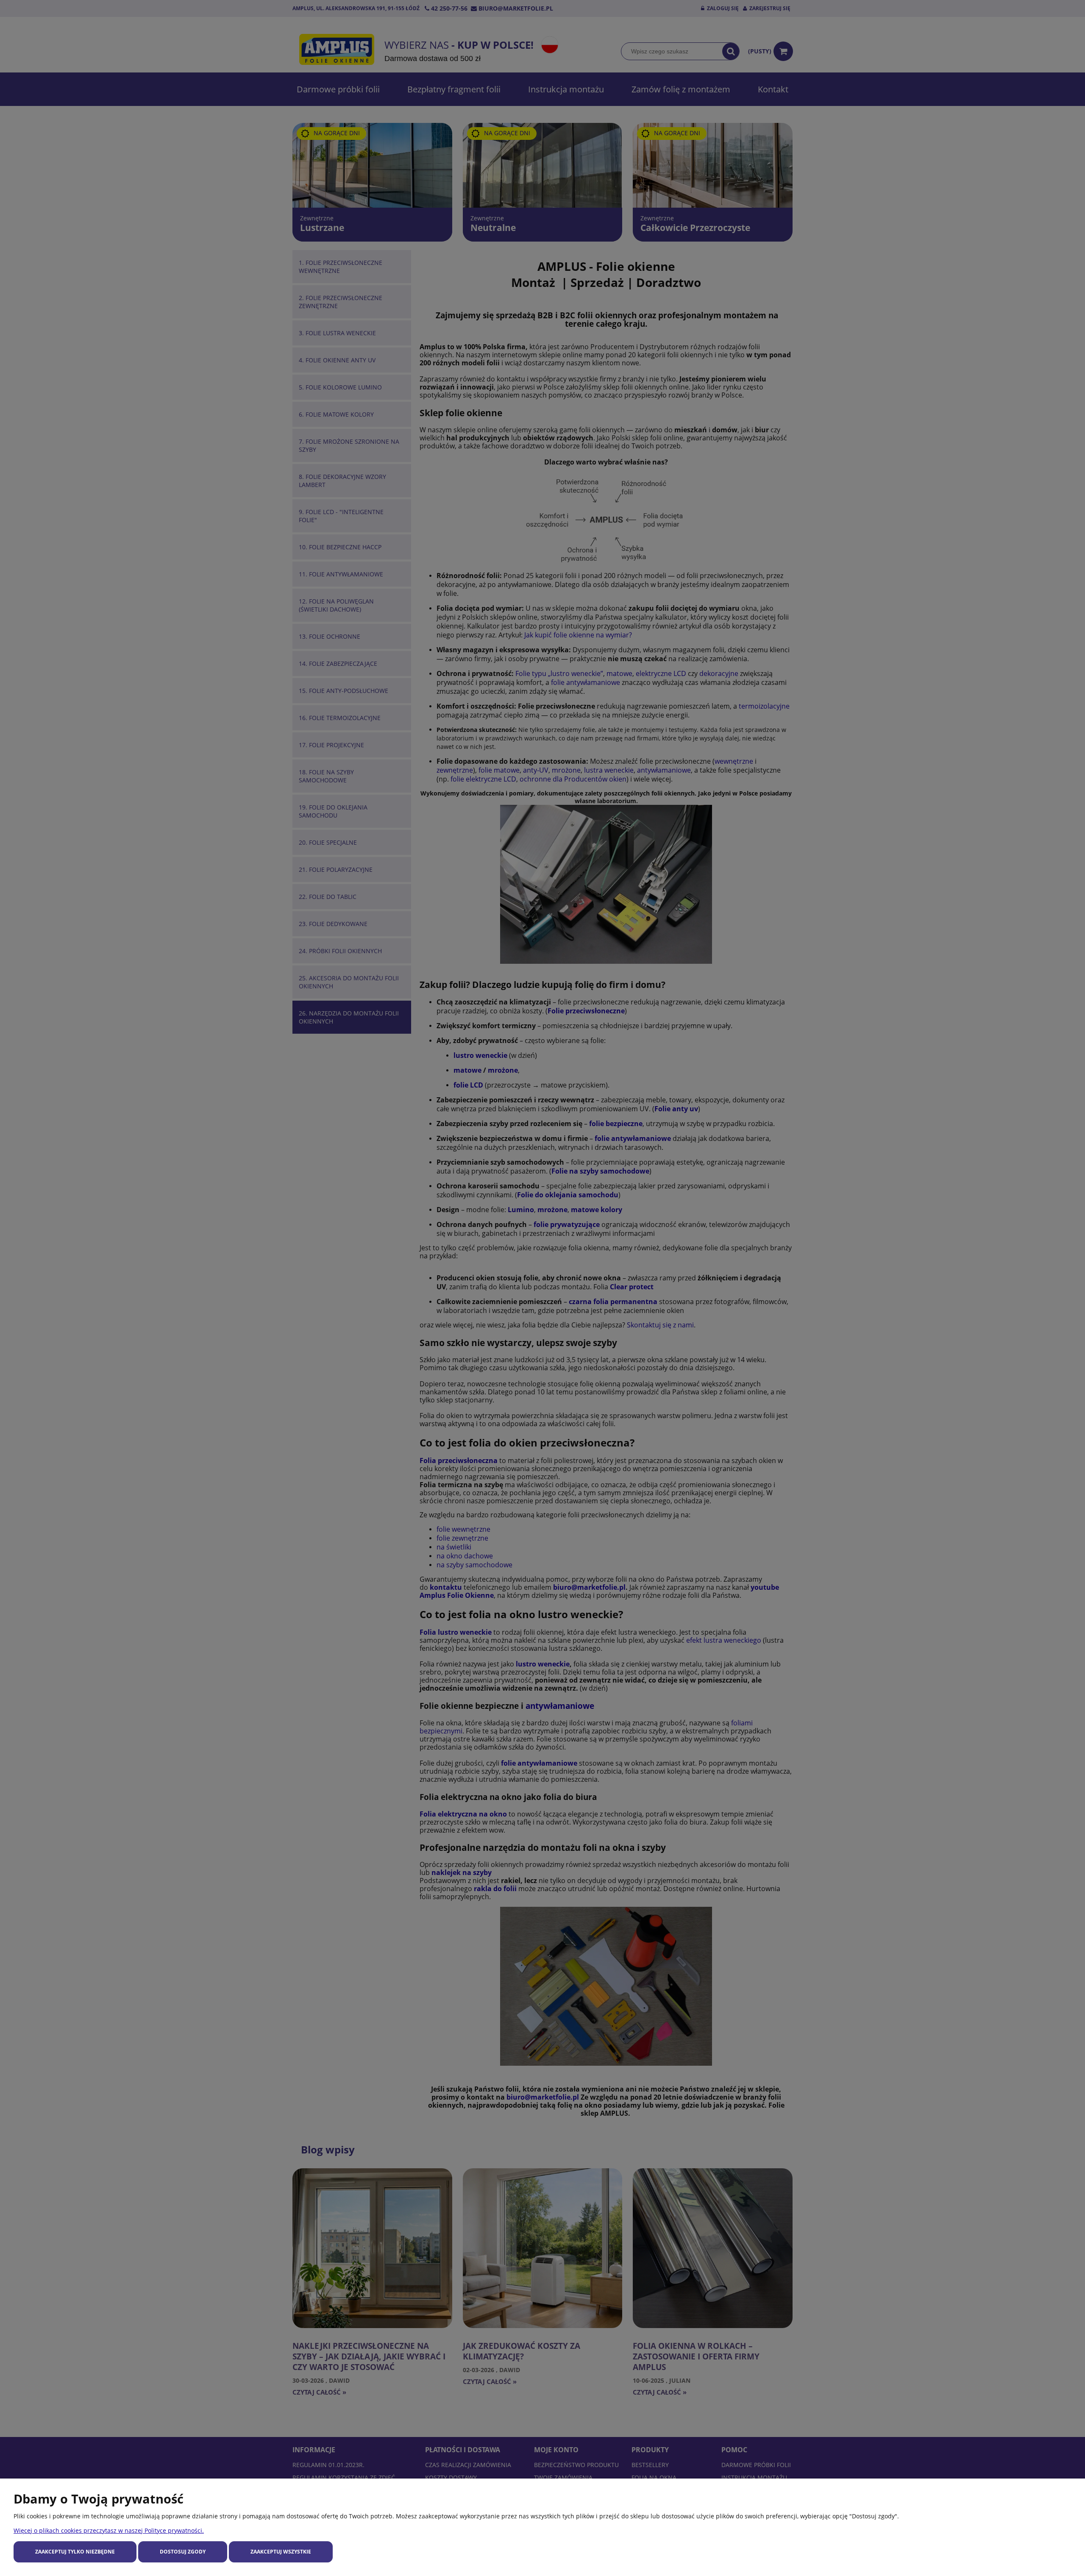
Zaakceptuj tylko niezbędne (75, 2552)
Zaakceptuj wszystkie (281, 2552)
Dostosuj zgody (183, 2552)
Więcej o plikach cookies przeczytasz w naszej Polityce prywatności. (109, 2530)
